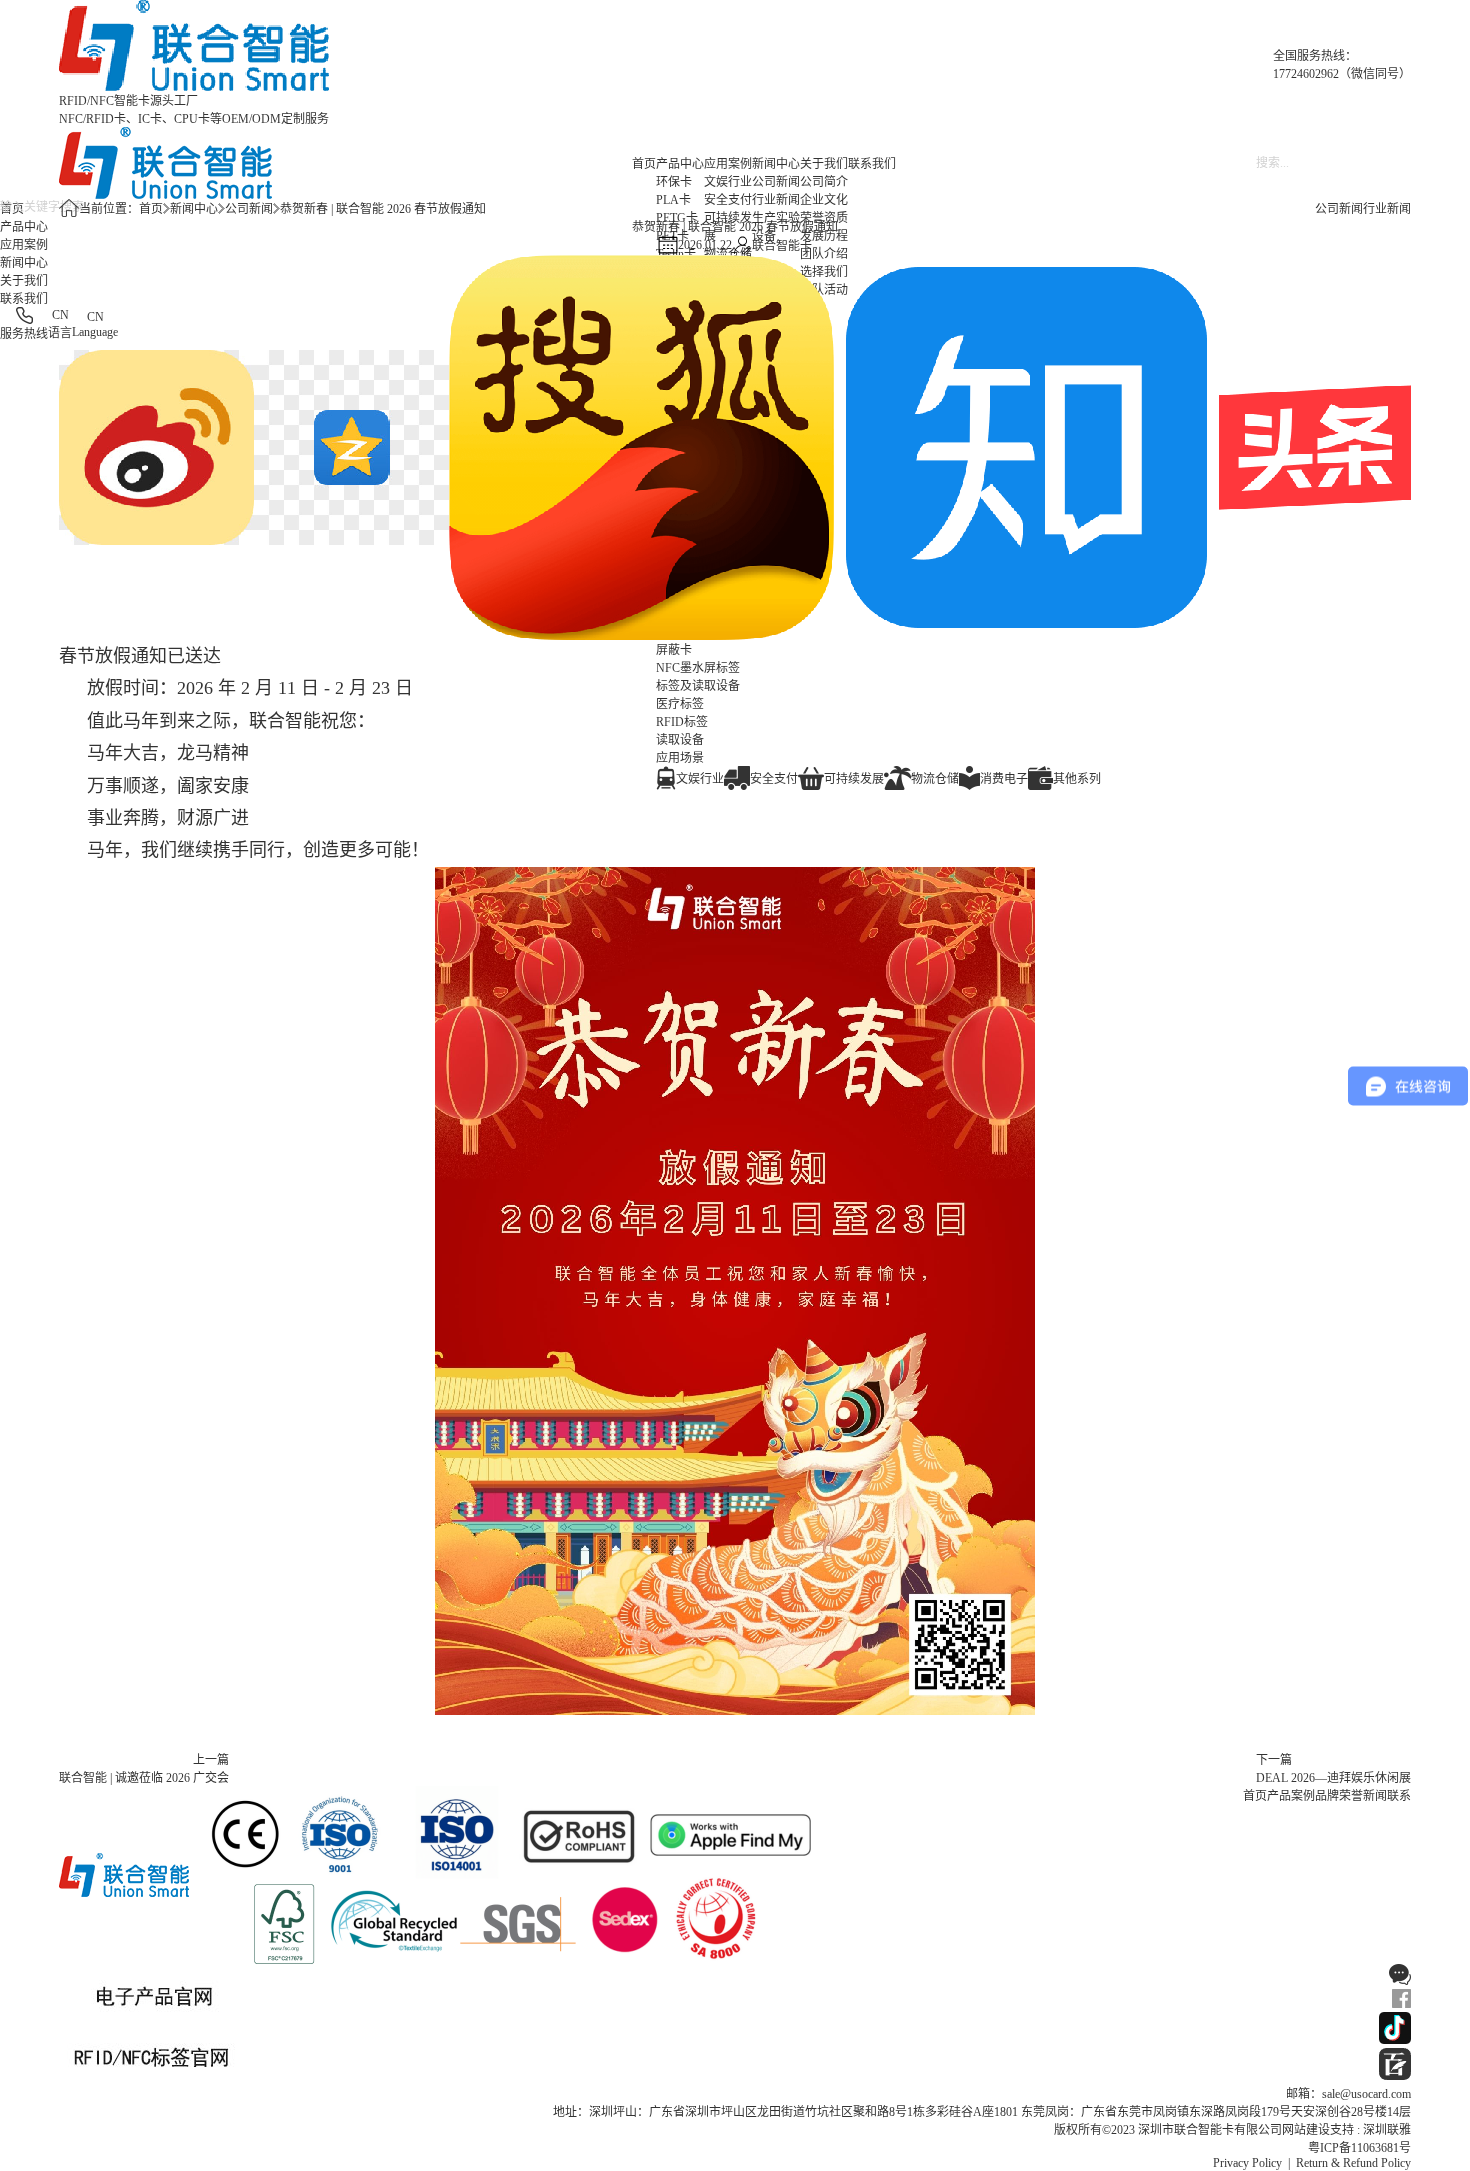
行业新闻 (776, 200)
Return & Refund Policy (1353, 2163)
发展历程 (824, 236)
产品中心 (680, 164)
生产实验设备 (776, 227)
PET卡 (672, 236)
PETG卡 (677, 218)
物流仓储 (728, 254)
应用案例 (728, 164)
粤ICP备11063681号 (1359, 2148)
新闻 (1375, 1796)
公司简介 (824, 182)
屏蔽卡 (674, 650)
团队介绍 (824, 254)
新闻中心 (776, 164)
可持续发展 (728, 227)
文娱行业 (728, 182)
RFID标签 (682, 722)
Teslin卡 (676, 254)
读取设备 (680, 740)
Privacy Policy (1247, 2163)
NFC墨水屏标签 (698, 668)
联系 (1399, 1796)
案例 (1303, 1796)
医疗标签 (680, 704)
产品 (1279, 1796)
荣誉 (1351, 1796)
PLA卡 (673, 200)
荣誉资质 (824, 218)
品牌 (1327, 1796)
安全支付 (728, 200)
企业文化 (824, 200)
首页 (644, 164)
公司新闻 (776, 182)
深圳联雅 (1387, 2130)
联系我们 (872, 164)
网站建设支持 (1318, 2130)
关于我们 (824, 164)
